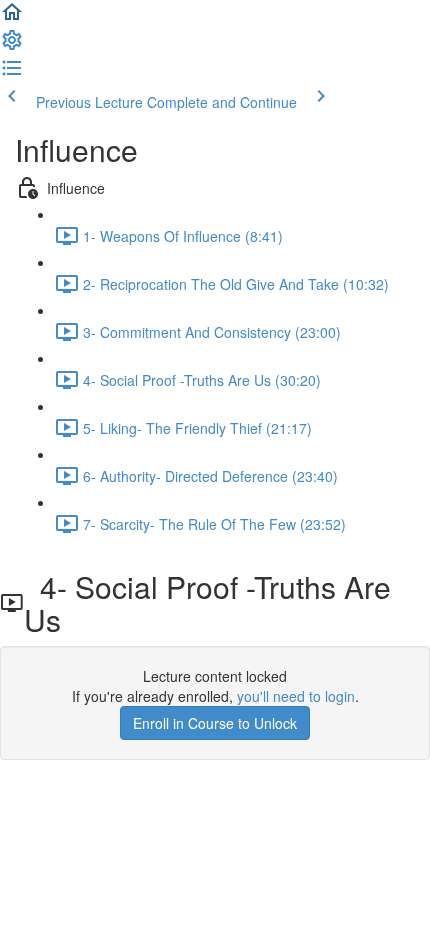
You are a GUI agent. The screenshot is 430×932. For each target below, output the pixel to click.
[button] (12, 18)
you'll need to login (296, 696)
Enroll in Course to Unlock (215, 723)
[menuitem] (12, 46)
